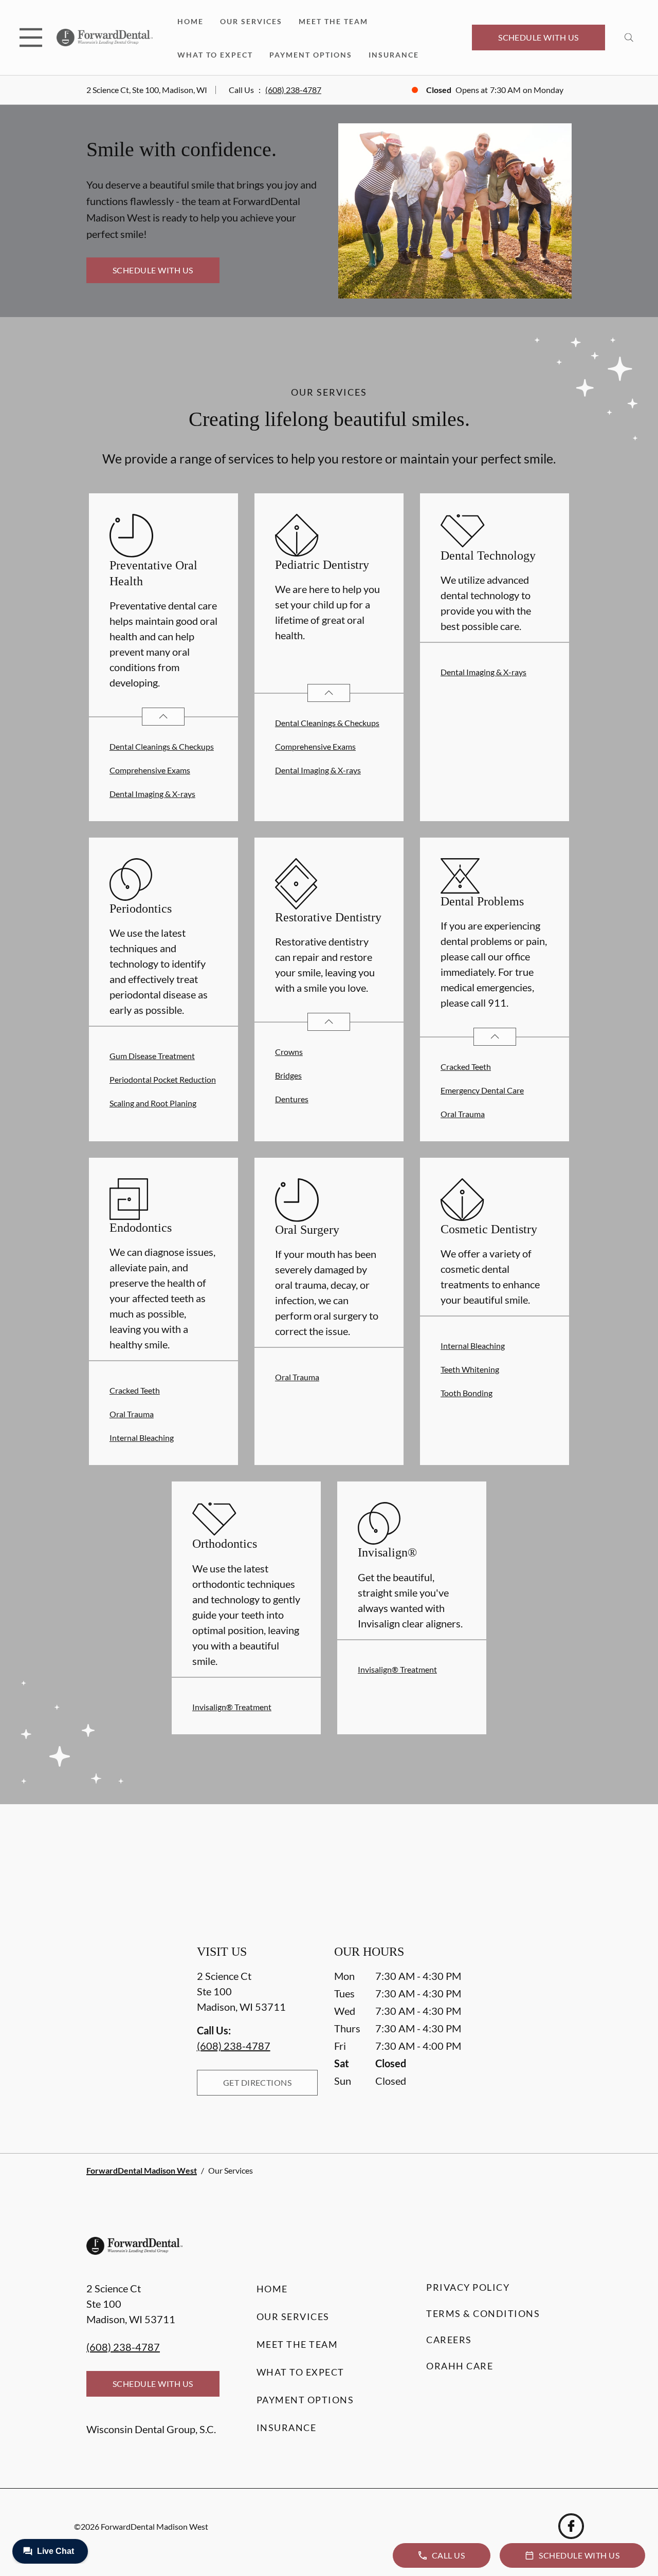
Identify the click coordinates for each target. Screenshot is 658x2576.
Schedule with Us (538, 37)
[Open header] (31, 38)
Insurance (394, 55)
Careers (449, 2340)
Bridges (288, 1075)
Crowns (289, 1052)
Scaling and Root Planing (153, 1103)
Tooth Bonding (467, 1393)
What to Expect (215, 55)
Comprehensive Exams (150, 770)
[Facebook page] (571, 2526)
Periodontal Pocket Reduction (163, 1079)
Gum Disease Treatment (152, 1056)
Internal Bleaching (142, 1438)
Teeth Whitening (470, 1369)
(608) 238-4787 (293, 90)
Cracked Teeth (466, 1067)
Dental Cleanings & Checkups (162, 746)
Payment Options (311, 55)
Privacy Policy (468, 2287)
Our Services (251, 21)
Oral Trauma (463, 1114)
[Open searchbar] (629, 38)
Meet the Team (333, 21)
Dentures (292, 1099)
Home (190, 21)
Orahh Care (460, 2366)
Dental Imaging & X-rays (152, 794)
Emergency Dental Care (482, 1090)
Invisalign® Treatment (232, 1707)
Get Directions (258, 2082)
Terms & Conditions (483, 2313)
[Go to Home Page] (105, 38)
